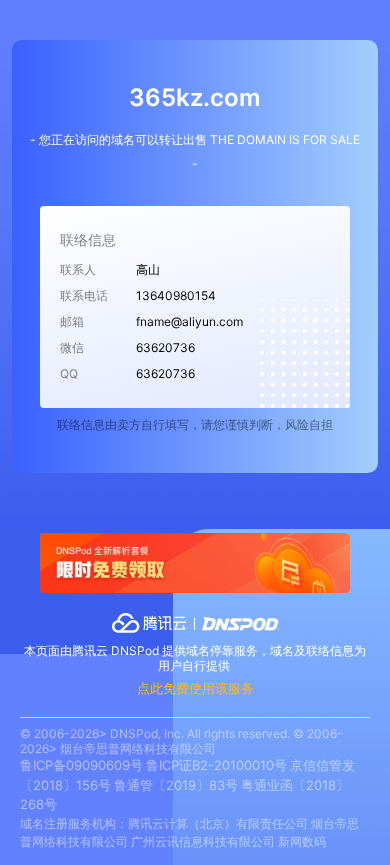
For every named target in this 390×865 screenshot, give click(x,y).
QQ (69, 373)
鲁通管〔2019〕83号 (176, 785)
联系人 (78, 269)
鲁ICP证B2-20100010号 (216, 765)
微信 (72, 347)
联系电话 (84, 295)
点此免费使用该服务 (195, 688)
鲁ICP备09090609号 (81, 765)
